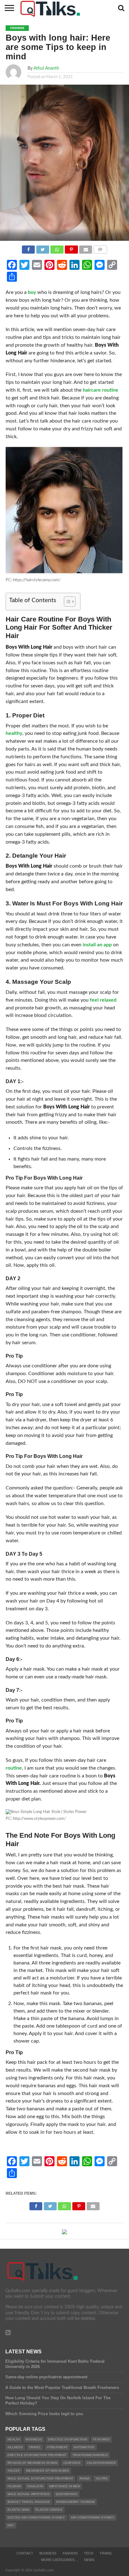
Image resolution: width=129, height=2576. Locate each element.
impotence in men (64, 2486)
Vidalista (35, 2486)
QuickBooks (67, 2494)
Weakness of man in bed (47, 2471)
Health (14, 2439)
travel (35, 2447)
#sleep (14, 2471)
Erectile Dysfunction (67, 2439)
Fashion (70, 2553)
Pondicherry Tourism (75, 2502)
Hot (11, 2525)
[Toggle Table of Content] (67, 602)
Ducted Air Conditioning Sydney (36, 2517)
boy (32, 292)
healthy (14, 733)
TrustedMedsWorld (90, 2455)
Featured (101, 2439)
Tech (89, 2553)
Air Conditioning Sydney (93, 2517)
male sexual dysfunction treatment (40, 2478)
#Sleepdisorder (101, 2463)
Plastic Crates (49, 2510)
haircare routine (101, 390)
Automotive (84, 2447)
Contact (25, 2553)
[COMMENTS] (100, 248)
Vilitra (102, 2478)
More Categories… (59, 2560)
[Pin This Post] (71, 248)
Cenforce (72, 2463)
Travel (106, 2553)
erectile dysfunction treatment (37, 2455)
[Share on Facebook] (28, 248)
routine (14, 1768)
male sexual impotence (29, 2494)
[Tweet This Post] (43, 248)
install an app (97, 945)
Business (34, 2439)
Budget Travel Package (29, 2502)
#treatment (57, 2447)
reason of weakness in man (32, 2463)
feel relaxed (103, 1000)
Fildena (14, 2486)
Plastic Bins (18, 2510)
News (89, 2560)
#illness (15, 2447)
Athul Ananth (46, 68)
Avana (84, 2478)
